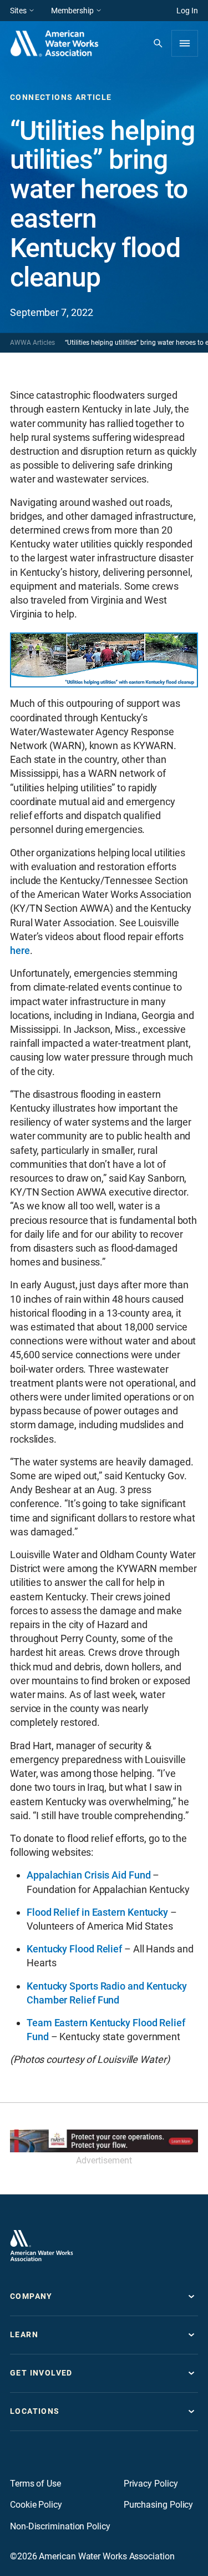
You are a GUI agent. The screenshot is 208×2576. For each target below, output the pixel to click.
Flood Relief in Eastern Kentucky (97, 1912)
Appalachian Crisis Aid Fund (89, 1875)
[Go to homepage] (42, 2246)
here (20, 950)
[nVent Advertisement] (104, 2141)
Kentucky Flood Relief (74, 1949)
